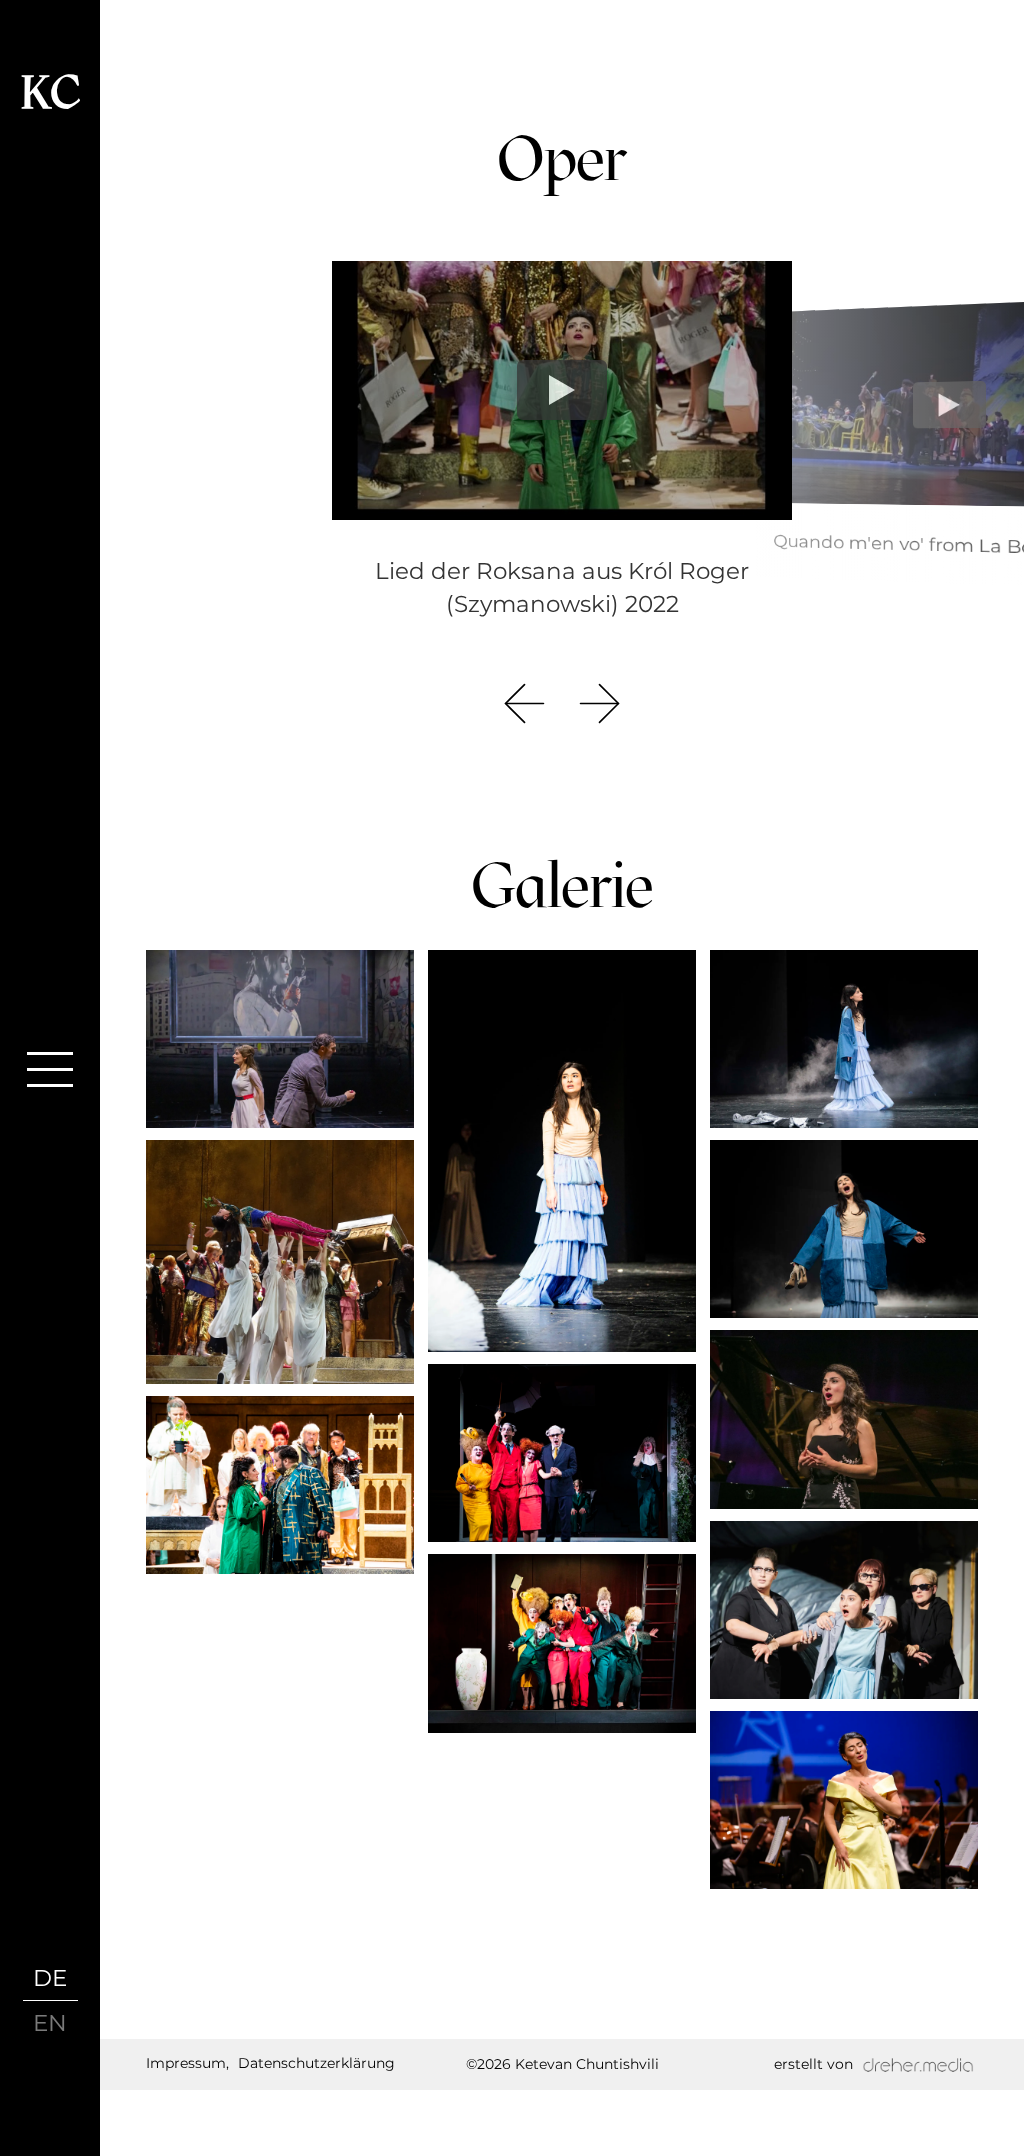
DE (50, 1978)
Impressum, (187, 2063)
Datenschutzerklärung (316, 2063)
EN (50, 2023)
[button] (524, 703)
